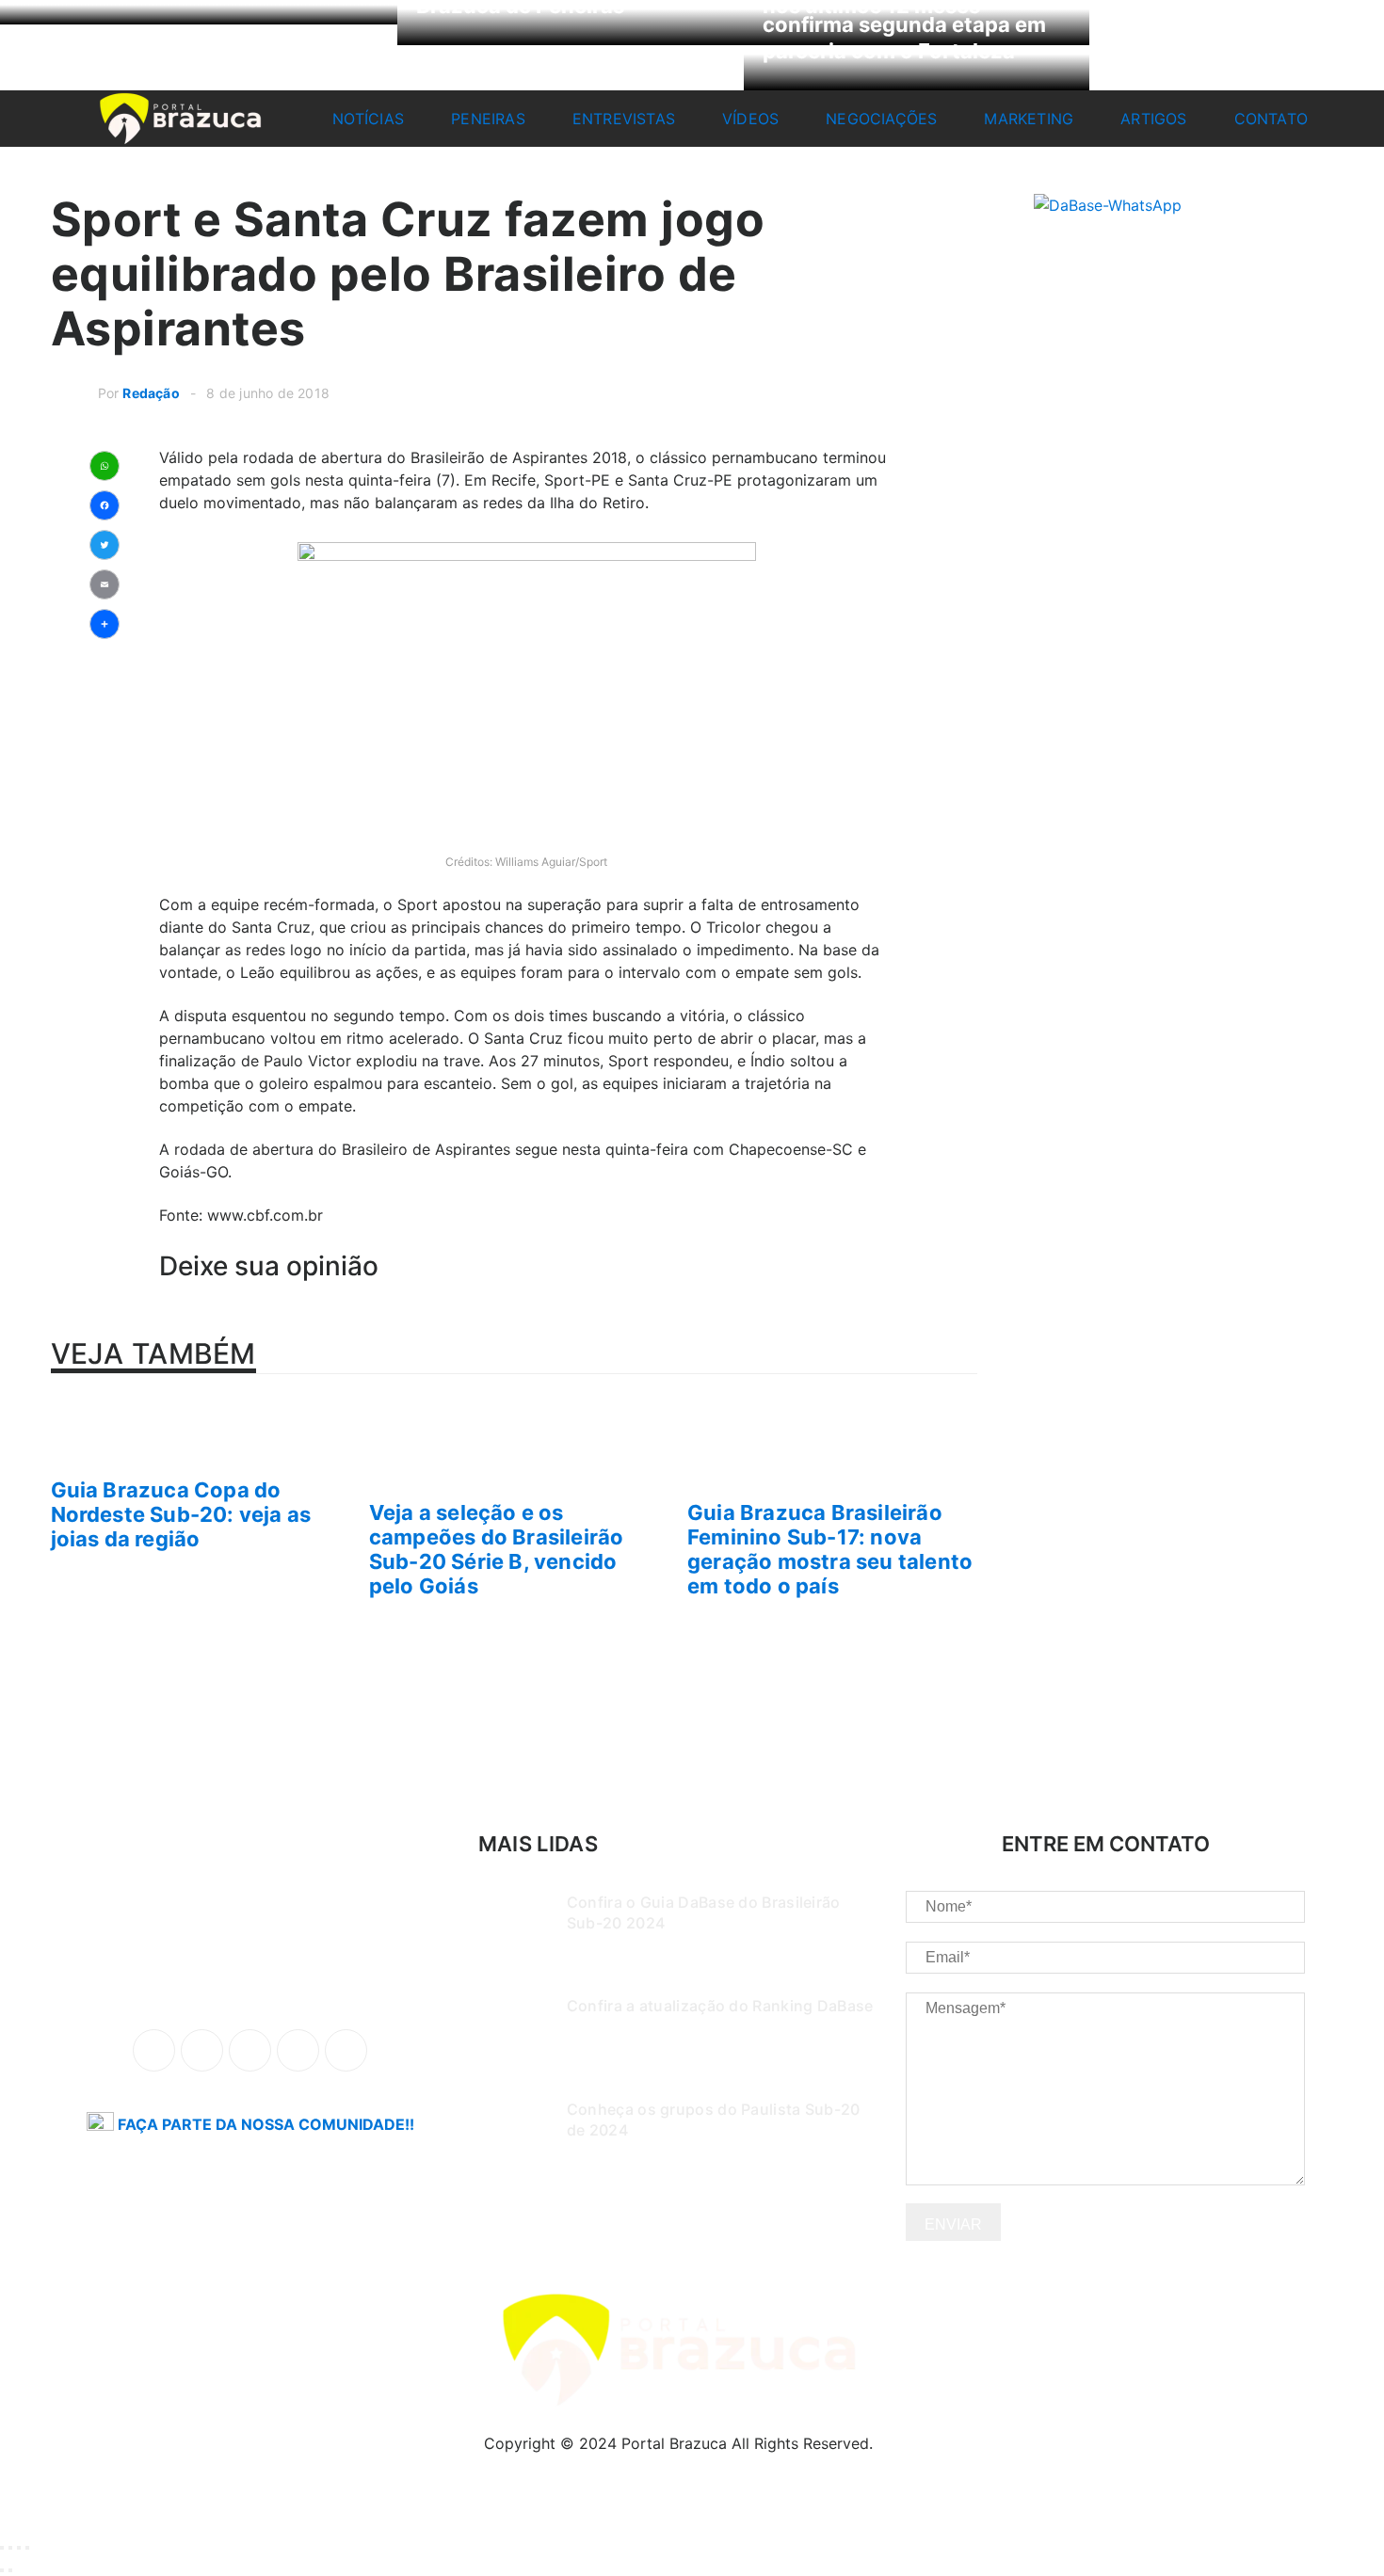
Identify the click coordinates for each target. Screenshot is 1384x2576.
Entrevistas (624, 119)
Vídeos (750, 119)
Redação (151, 393)
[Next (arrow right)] (10, 2570)
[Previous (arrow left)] (2, 2570)
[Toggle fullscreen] (19, 2548)
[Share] (10, 2548)
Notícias (369, 119)
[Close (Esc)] (2, 2548)
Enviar (953, 2224)
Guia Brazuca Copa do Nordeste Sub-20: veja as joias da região (181, 1514)
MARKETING (1029, 119)
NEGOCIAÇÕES (881, 119)
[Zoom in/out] (27, 2548)
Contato (1271, 119)
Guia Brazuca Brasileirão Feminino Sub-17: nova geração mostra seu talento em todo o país (830, 1549)
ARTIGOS (1153, 119)
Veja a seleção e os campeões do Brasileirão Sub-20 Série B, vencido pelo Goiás (497, 1549)
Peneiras (488, 119)
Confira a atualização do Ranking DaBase (720, 2006)
